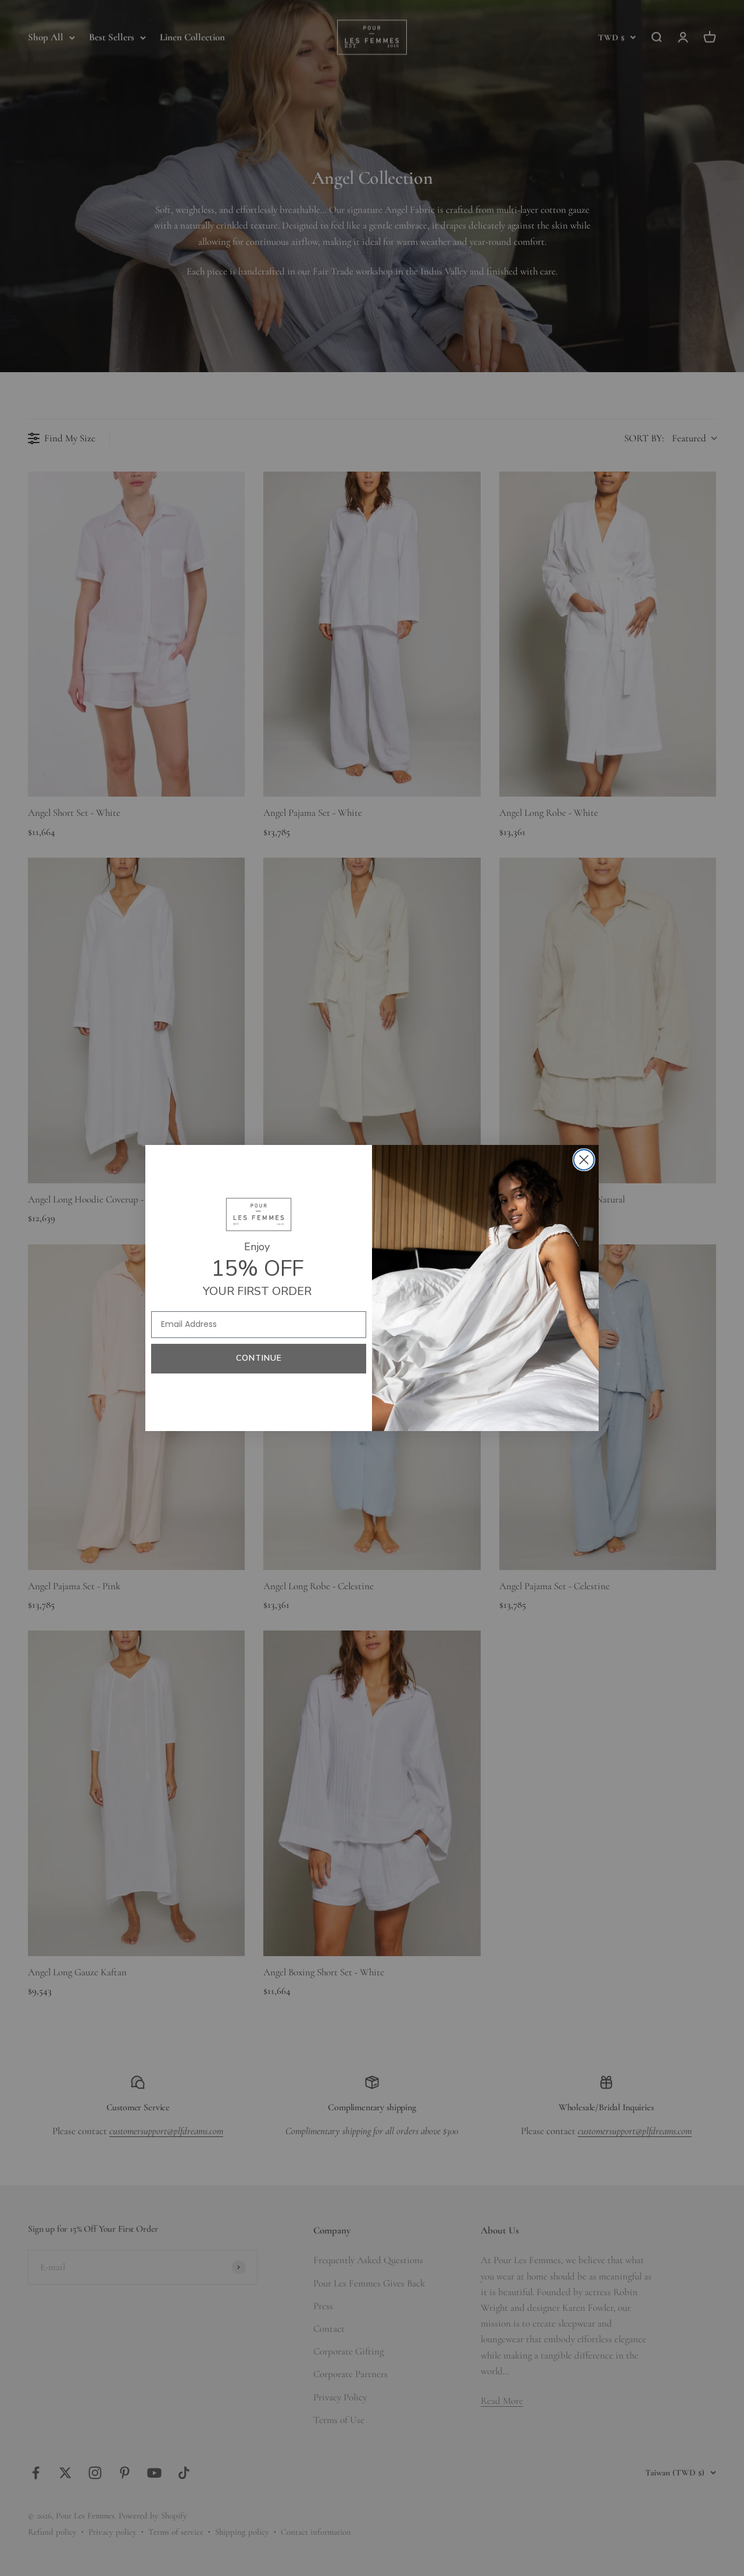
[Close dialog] (584, 1160)
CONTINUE (259, 1358)
